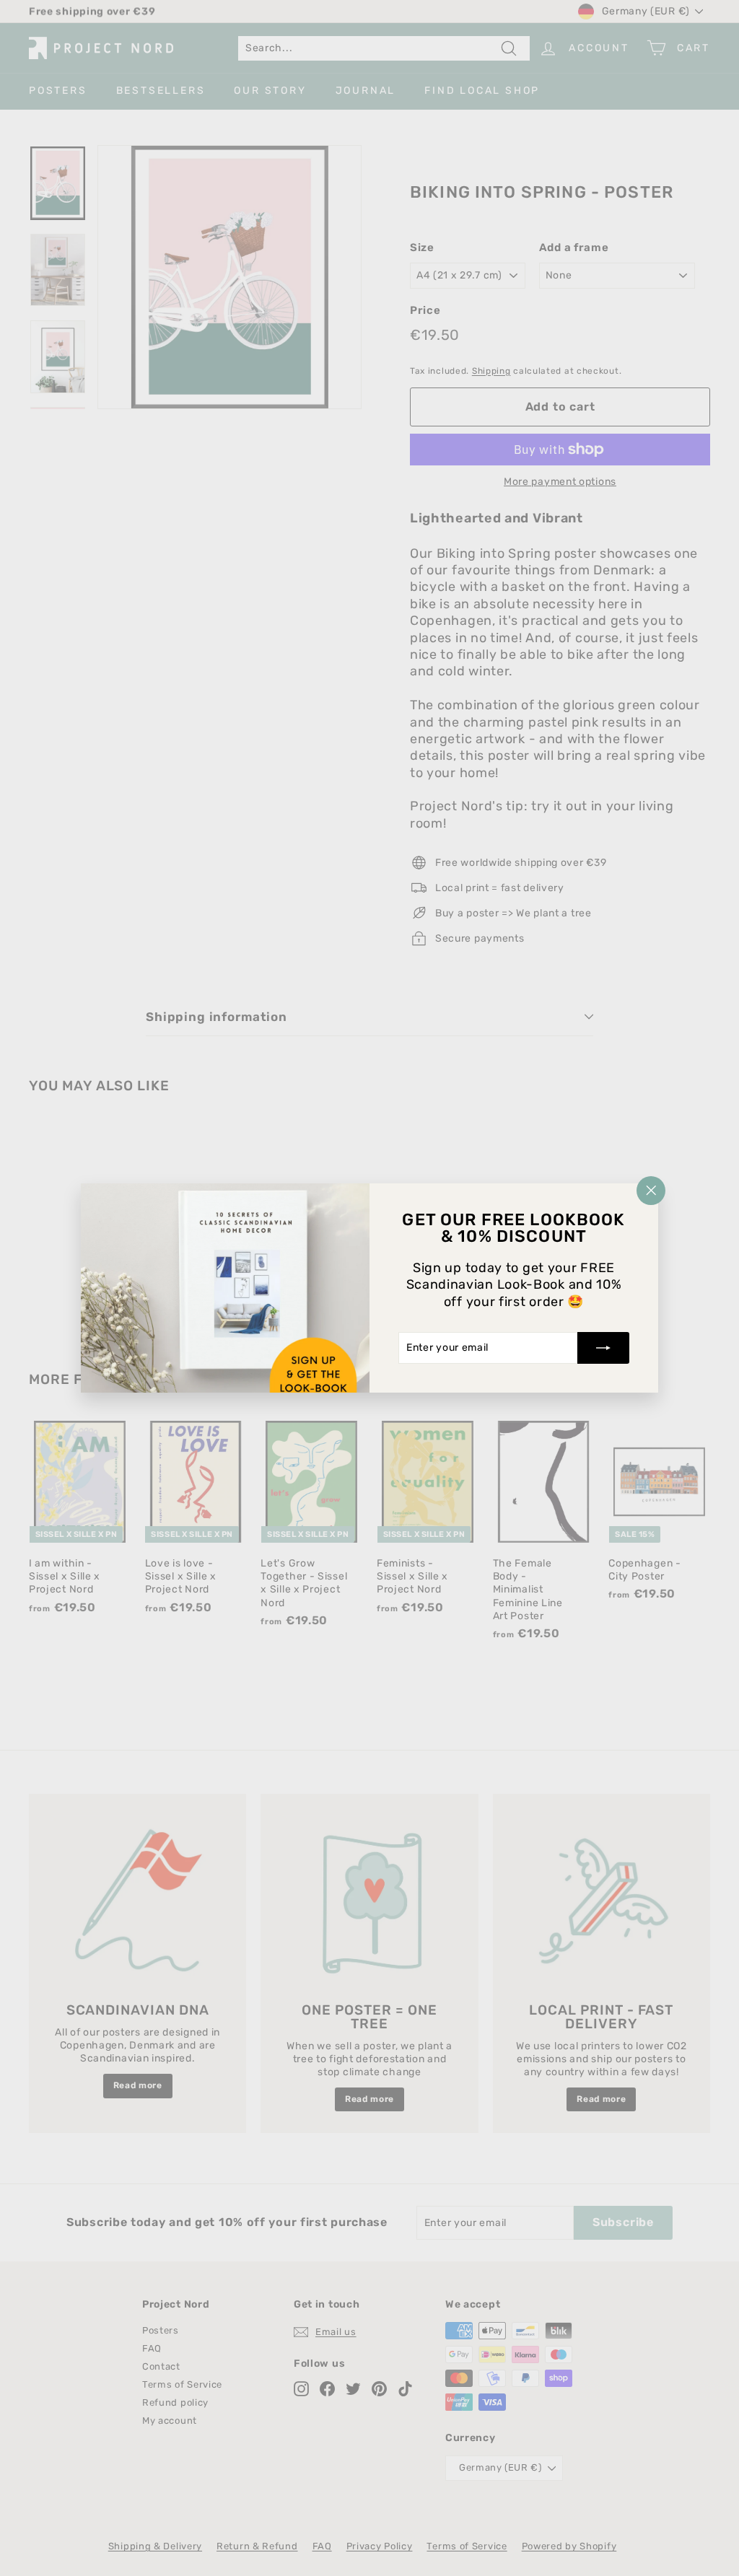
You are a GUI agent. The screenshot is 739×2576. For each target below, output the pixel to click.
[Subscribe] (603, 1348)
